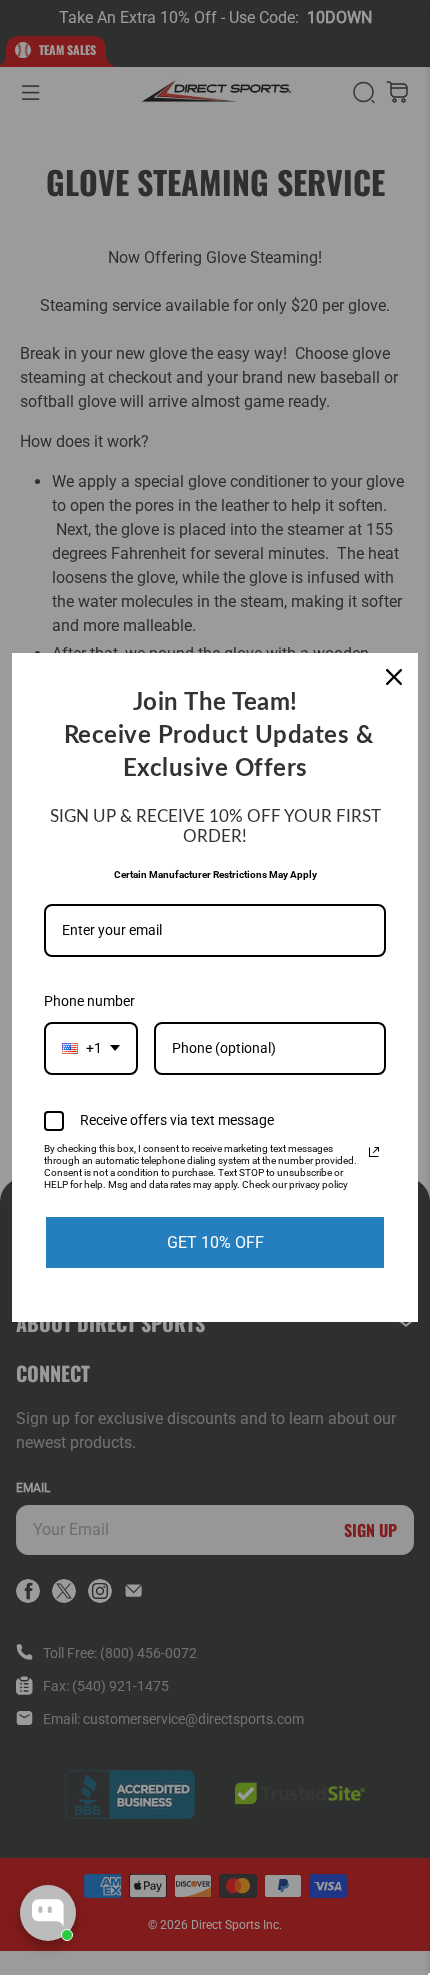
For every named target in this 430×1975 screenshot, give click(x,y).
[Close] (394, 677)
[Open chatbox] (48, 1913)
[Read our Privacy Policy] (374, 1152)
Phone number (89, 1001)
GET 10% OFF (215, 1242)
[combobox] (91, 1048)
